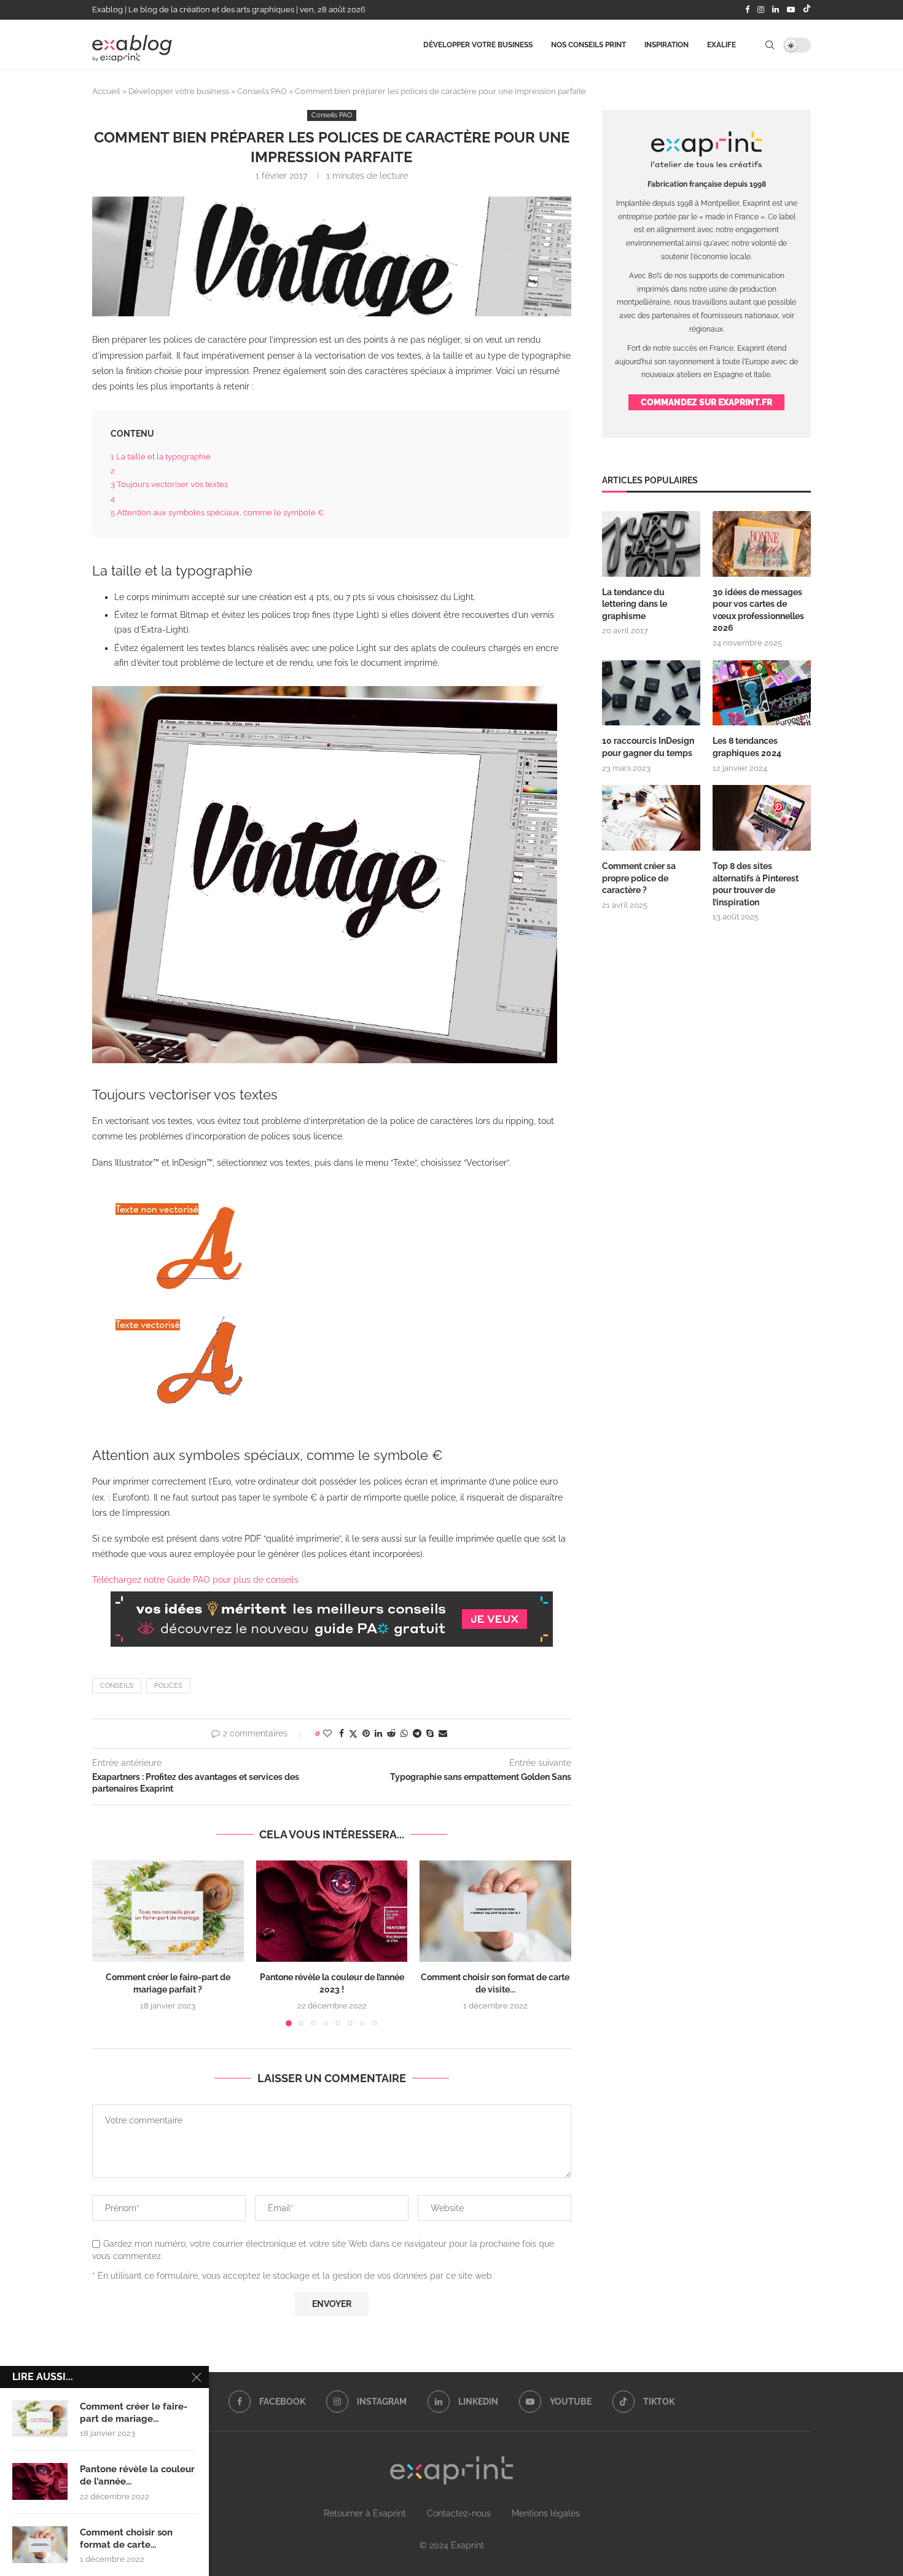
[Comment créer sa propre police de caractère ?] (651, 818)
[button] (109, 1943)
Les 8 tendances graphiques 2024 (747, 747)
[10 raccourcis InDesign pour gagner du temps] (651, 693)
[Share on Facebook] (342, 1733)
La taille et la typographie (161, 456)
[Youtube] (791, 10)
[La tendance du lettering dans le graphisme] (651, 544)
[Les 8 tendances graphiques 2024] (762, 693)
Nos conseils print (588, 45)
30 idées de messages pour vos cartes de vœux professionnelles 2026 (758, 610)
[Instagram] (761, 10)
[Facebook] (747, 10)
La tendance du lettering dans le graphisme (635, 604)
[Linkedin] (776, 10)
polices (168, 1686)
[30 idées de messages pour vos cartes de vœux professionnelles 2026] (762, 544)
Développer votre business (478, 45)
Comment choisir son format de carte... (126, 2539)
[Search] (770, 45)
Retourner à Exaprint (365, 2513)
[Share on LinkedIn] (378, 1733)
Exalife (721, 45)
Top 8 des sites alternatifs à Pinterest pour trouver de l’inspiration (756, 884)
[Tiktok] (807, 10)
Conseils (117, 1686)
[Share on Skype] (430, 1733)
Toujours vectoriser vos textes (169, 484)
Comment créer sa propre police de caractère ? (639, 878)
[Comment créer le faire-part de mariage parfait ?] (168, 1911)
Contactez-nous (459, 2513)
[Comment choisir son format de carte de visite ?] (495, 1911)
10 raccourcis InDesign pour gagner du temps (648, 747)
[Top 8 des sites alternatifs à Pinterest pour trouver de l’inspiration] (762, 818)
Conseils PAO (262, 91)
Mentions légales (546, 2513)
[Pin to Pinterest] (366, 1733)
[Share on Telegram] (417, 1733)
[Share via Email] (443, 1733)
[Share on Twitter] (353, 1734)
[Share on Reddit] (391, 1733)
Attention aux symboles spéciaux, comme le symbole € (217, 512)
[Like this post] (327, 1733)
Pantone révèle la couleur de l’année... (137, 2475)
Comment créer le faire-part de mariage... (134, 2413)
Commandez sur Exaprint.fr (706, 402)
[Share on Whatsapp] (404, 1733)
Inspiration (666, 45)
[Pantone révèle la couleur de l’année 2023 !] (332, 1911)
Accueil (106, 91)
